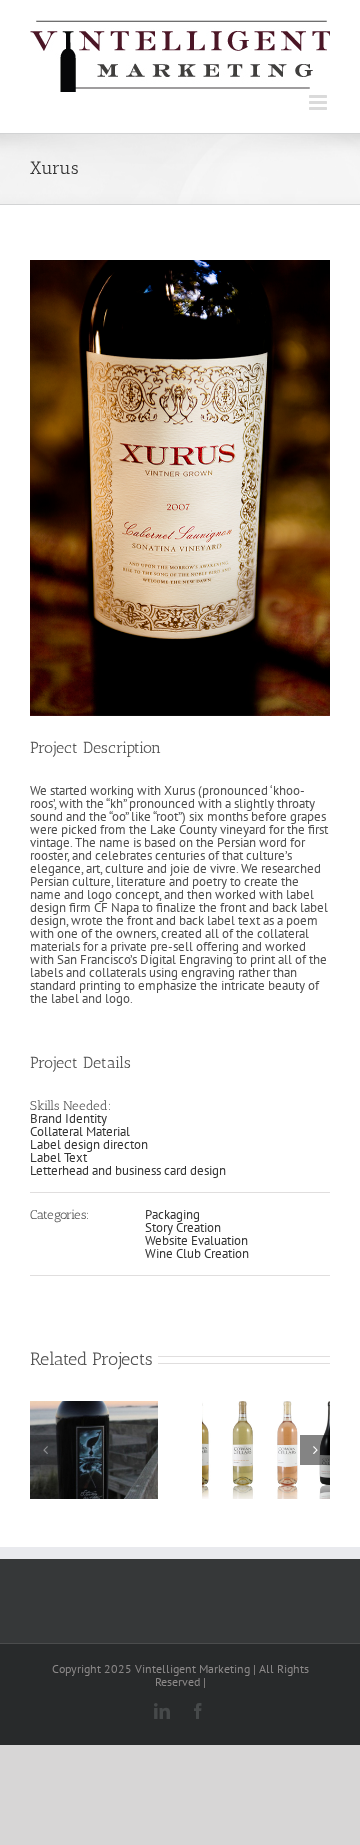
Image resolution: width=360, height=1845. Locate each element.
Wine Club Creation (197, 1253)
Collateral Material (80, 1131)
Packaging (172, 1214)
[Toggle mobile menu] (319, 102)
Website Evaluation (196, 1240)
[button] (45, 1450)
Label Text (58, 1157)
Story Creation (183, 1227)
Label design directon (89, 1144)
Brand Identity (68, 1118)
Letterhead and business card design (128, 1170)
